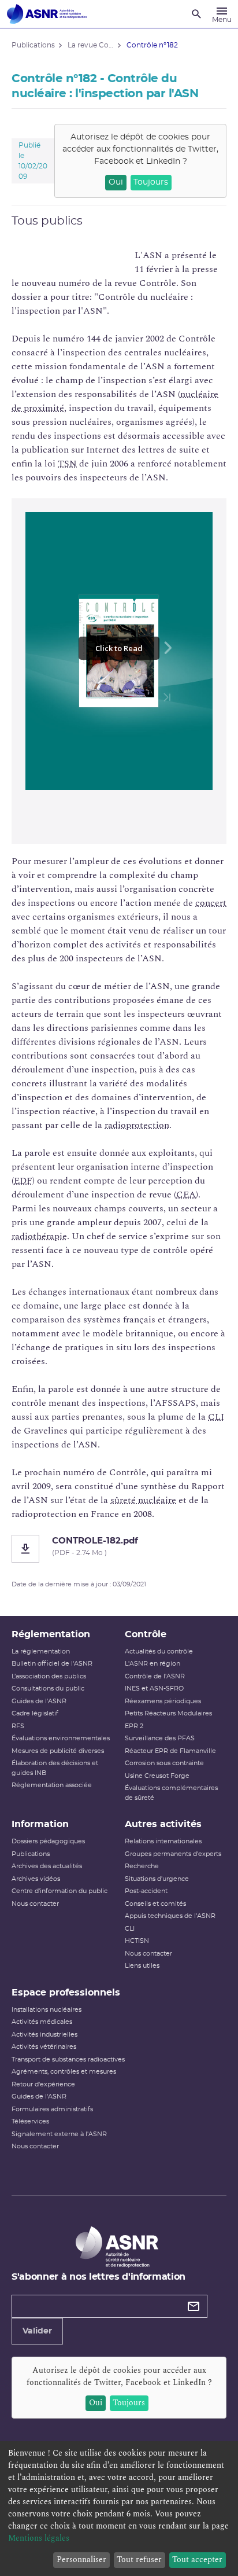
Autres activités (163, 1824)
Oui (116, 182)
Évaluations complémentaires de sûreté (171, 1793)
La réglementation (41, 1651)
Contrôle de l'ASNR (155, 1676)
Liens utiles (142, 1966)
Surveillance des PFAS (160, 1738)
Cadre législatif (35, 1713)
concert (211, 903)
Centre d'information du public (59, 1891)
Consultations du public (48, 1688)
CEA (186, 1195)
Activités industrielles (44, 2035)
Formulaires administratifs (52, 2109)
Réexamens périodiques (163, 1701)
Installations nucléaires (47, 2010)
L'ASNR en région (153, 1664)
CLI (216, 1417)
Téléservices (30, 2121)
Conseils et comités (155, 1904)
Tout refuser (139, 2560)
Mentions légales (39, 2538)
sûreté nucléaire (143, 1500)
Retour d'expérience (43, 2084)
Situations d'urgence (157, 1879)
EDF (23, 1181)
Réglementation (51, 1634)
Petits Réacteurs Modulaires (168, 1713)
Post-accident (146, 1891)
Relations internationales (163, 1841)
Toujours (151, 182)
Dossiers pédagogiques (48, 1841)
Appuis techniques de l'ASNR (170, 1916)
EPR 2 (134, 1726)
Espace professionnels (66, 1993)
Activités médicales (42, 2022)
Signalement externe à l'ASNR (59, 2134)
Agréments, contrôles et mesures (64, 2072)
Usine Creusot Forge (157, 1776)
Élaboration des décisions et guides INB (55, 1768)
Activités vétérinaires (44, 2047)
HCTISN (137, 1941)
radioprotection (137, 1125)
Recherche (142, 1866)
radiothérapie (39, 1236)
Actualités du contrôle (159, 1651)
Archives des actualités (47, 1866)
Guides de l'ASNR (39, 1701)
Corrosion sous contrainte (164, 1763)
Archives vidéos (36, 1879)
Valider (37, 2331)
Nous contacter (35, 1904)
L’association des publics (49, 1676)
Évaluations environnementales (61, 1738)
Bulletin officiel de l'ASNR (52, 1664)
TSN (67, 464)
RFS (18, 1726)
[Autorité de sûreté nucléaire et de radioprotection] (47, 14)
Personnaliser (81, 2560)
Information (40, 1824)
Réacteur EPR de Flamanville (170, 1751)
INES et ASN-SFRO (154, 1688)
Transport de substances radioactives (68, 2059)
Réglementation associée (52, 1785)
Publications (31, 1854)
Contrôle (146, 1634)
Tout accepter (197, 2560)
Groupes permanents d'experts (173, 1854)
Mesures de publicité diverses (58, 1751)
